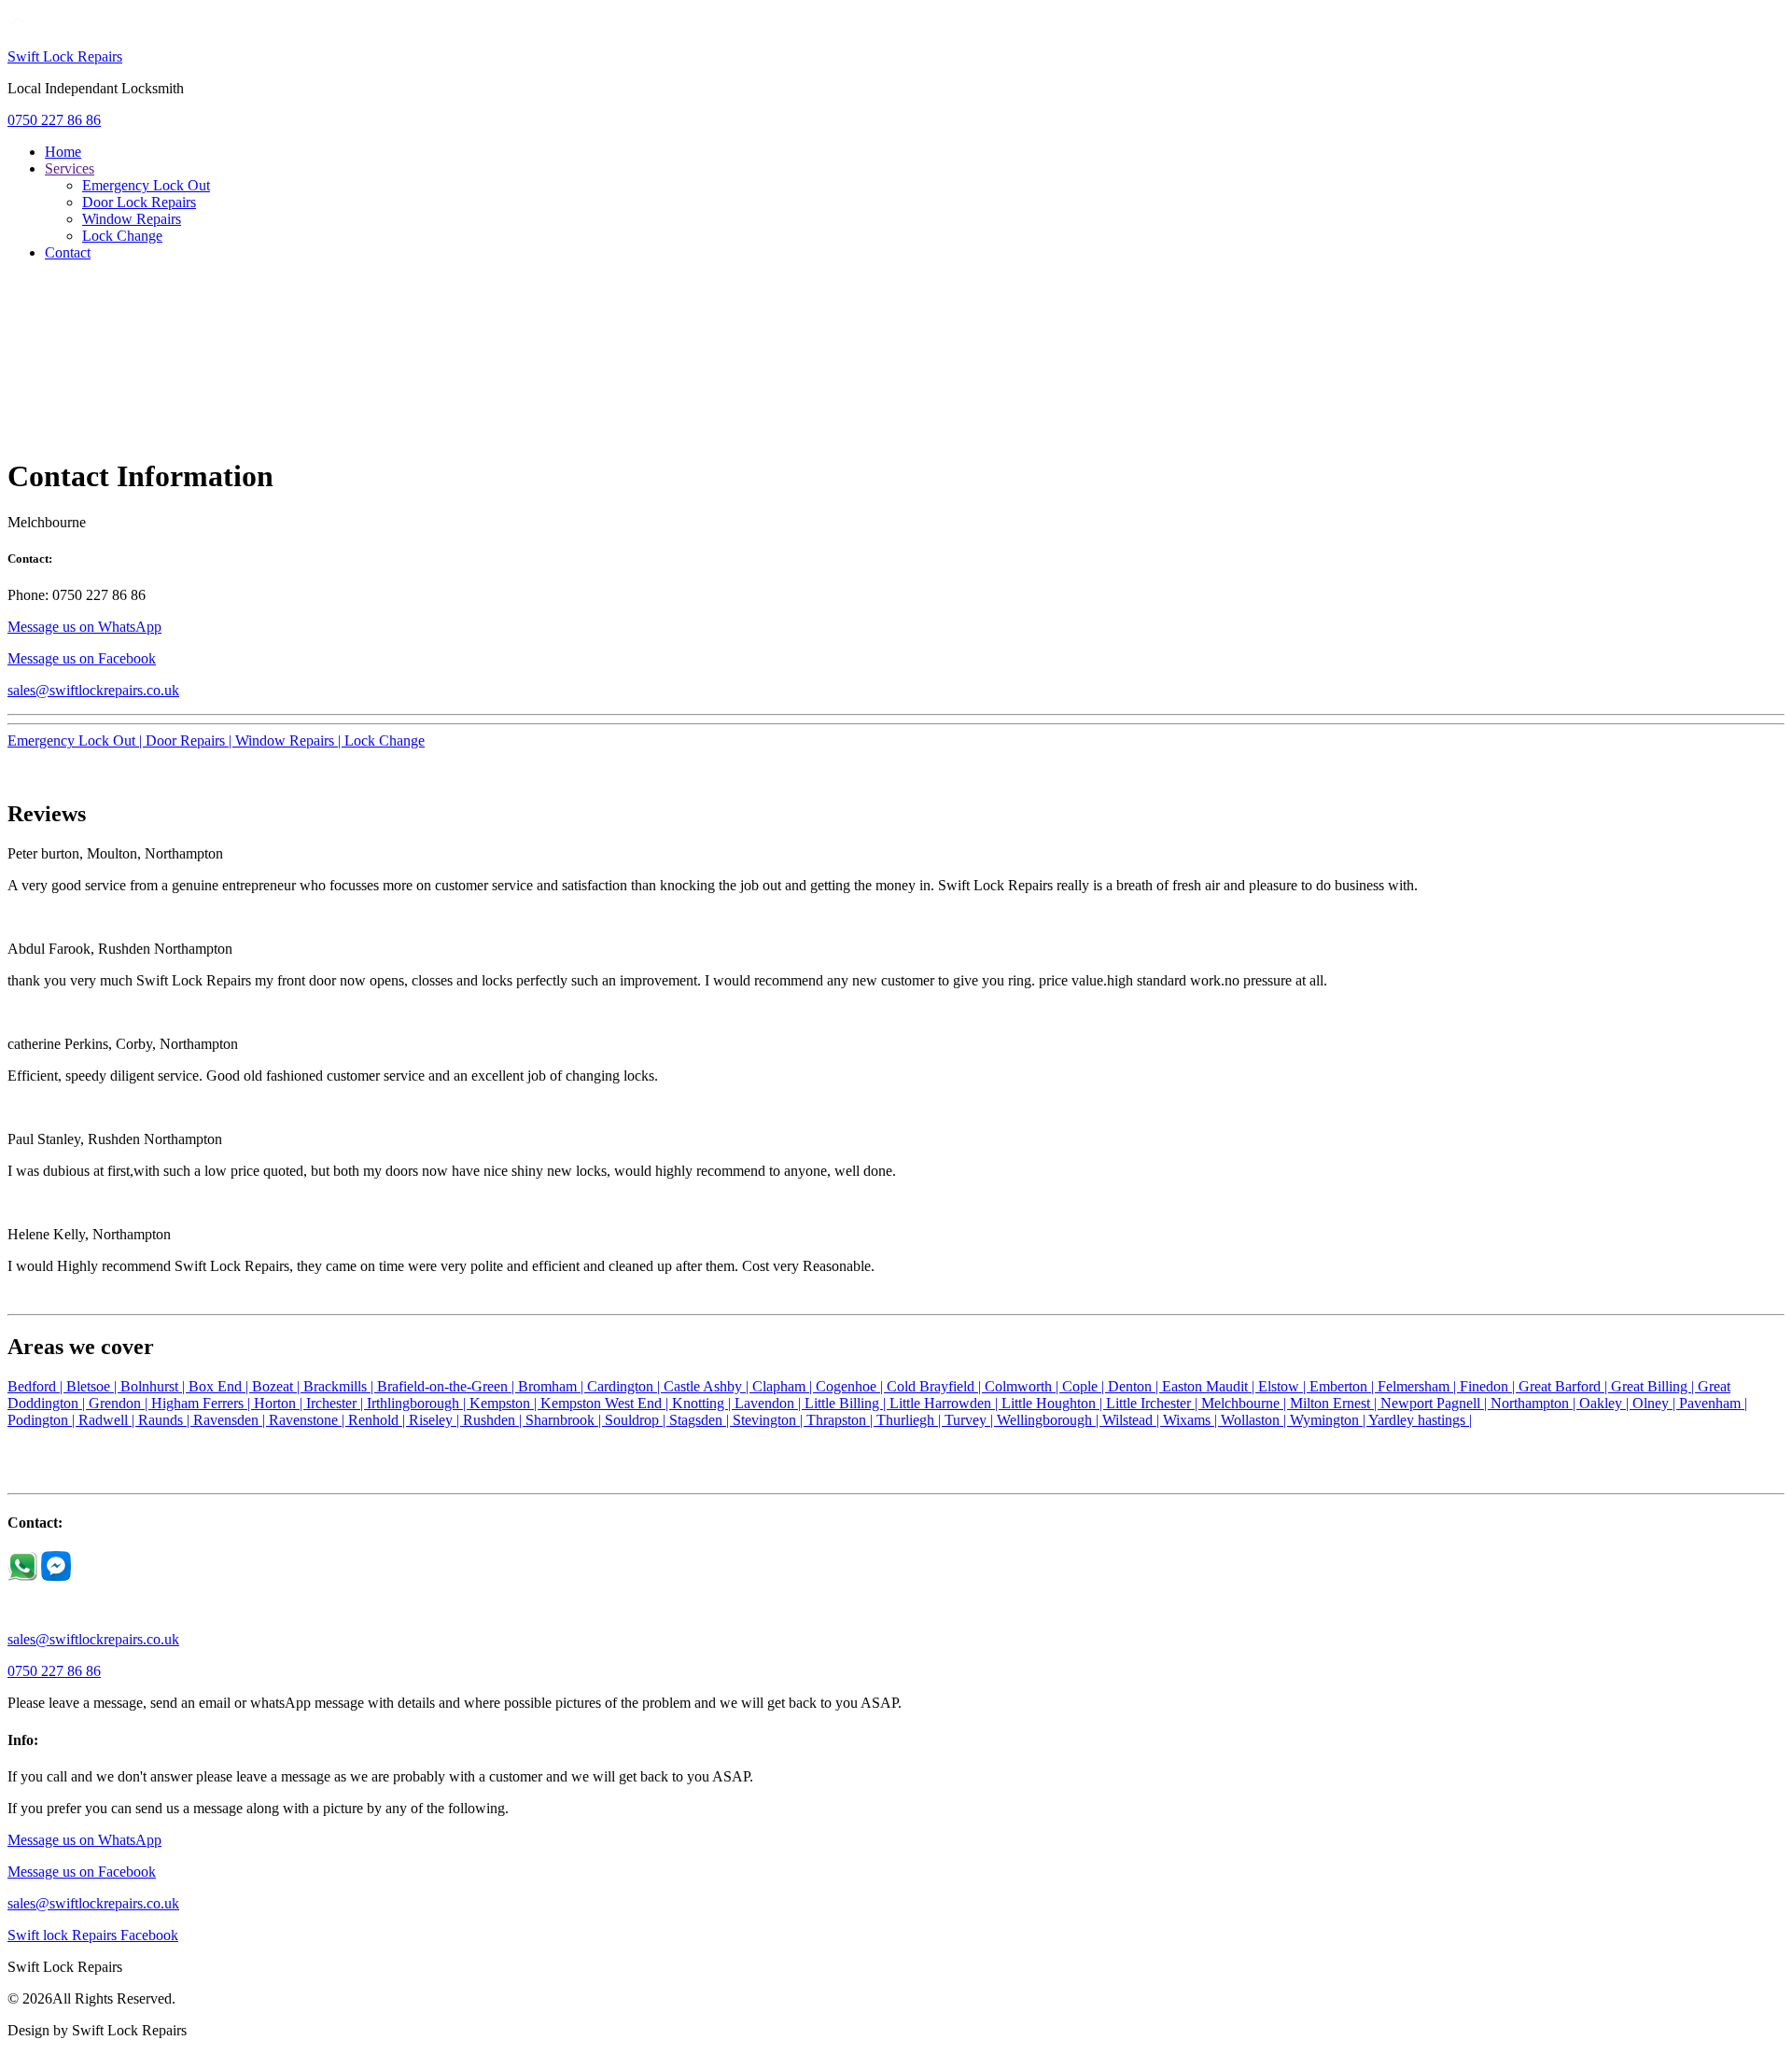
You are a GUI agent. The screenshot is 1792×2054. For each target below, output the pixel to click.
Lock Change (122, 236)
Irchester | (336, 1403)
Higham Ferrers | (203, 1403)
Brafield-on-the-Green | (448, 1386)
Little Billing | (847, 1403)
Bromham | (553, 1386)
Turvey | (971, 1420)
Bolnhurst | (154, 1386)
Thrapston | (841, 1420)
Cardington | (625, 1386)
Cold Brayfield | (936, 1386)
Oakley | (1606, 1403)
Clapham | (784, 1386)
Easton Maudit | (1210, 1386)
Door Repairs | (190, 741)
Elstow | (1284, 1386)
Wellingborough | (1050, 1420)
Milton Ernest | (1335, 1403)
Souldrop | (637, 1420)
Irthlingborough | (418, 1403)
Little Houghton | (1054, 1403)
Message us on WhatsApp (84, 627)
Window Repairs (132, 219)
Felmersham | (1419, 1386)
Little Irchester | (1154, 1403)
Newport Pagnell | (1435, 1403)
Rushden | (494, 1420)
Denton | (1135, 1386)
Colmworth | (1023, 1386)
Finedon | (1489, 1386)
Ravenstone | (308, 1420)
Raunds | (166, 1420)
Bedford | (37, 1386)
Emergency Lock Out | (77, 741)
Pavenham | (1713, 1403)
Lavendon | (770, 1403)
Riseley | (436, 1420)
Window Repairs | (290, 741)
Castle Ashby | (708, 1386)
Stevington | (770, 1420)
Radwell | (108, 1420)
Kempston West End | (606, 1403)
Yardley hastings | (1420, 1420)
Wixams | (1192, 1420)
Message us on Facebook (82, 658)
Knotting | (703, 1403)
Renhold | (378, 1420)
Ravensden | (231, 1420)
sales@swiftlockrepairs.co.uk (93, 690)
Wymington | (1329, 1420)
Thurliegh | (910, 1420)
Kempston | (505, 1403)
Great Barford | (1565, 1386)
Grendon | (120, 1403)
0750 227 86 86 (54, 120)
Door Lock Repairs (139, 202)
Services (70, 168)
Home (63, 152)
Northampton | (1535, 1403)
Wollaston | (1255, 1420)
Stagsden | (701, 1420)
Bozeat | (278, 1386)
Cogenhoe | (851, 1386)
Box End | (220, 1386)
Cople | (1085, 1386)
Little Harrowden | (945, 1403)
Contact (68, 252)
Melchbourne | (1246, 1403)
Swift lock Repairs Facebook (93, 1935)
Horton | (280, 1403)
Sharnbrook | (565, 1420)
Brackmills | (340, 1386)
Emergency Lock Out (146, 185)
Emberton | (1344, 1386)
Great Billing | (1654, 1386)
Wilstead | (1133, 1420)
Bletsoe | (93, 1386)
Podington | (43, 1420)
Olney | (1656, 1403)
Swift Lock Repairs (65, 56)
